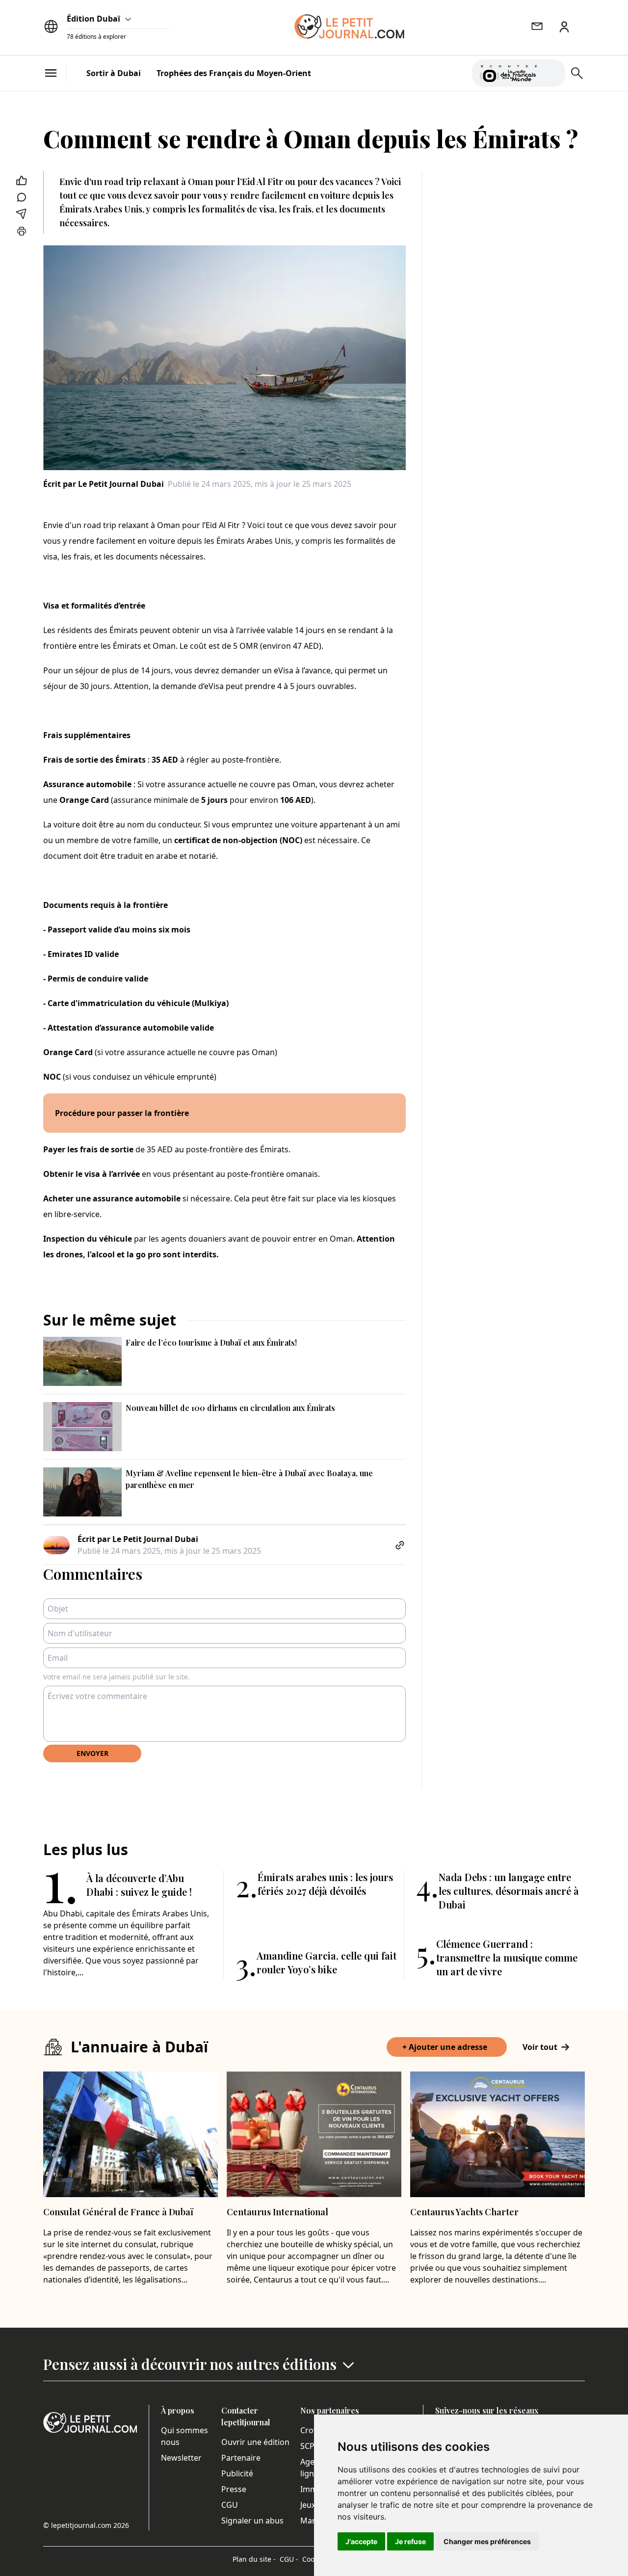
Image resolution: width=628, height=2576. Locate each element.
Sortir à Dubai (114, 73)
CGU (230, 2505)
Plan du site (254, 2559)
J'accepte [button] (361, 2541)
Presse (234, 2489)
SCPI (309, 2446)
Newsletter (181, 2458)
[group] (552, 71)
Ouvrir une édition (255, 2442)
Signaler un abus (252, 2521)
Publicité (237, 2473)
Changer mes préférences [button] (487, 2541)
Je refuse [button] (410, 2541)
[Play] (552, 73)
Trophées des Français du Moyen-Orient (234, 73)
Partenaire (241, 2458)
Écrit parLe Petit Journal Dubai (104, 484)
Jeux (308, 2505)
